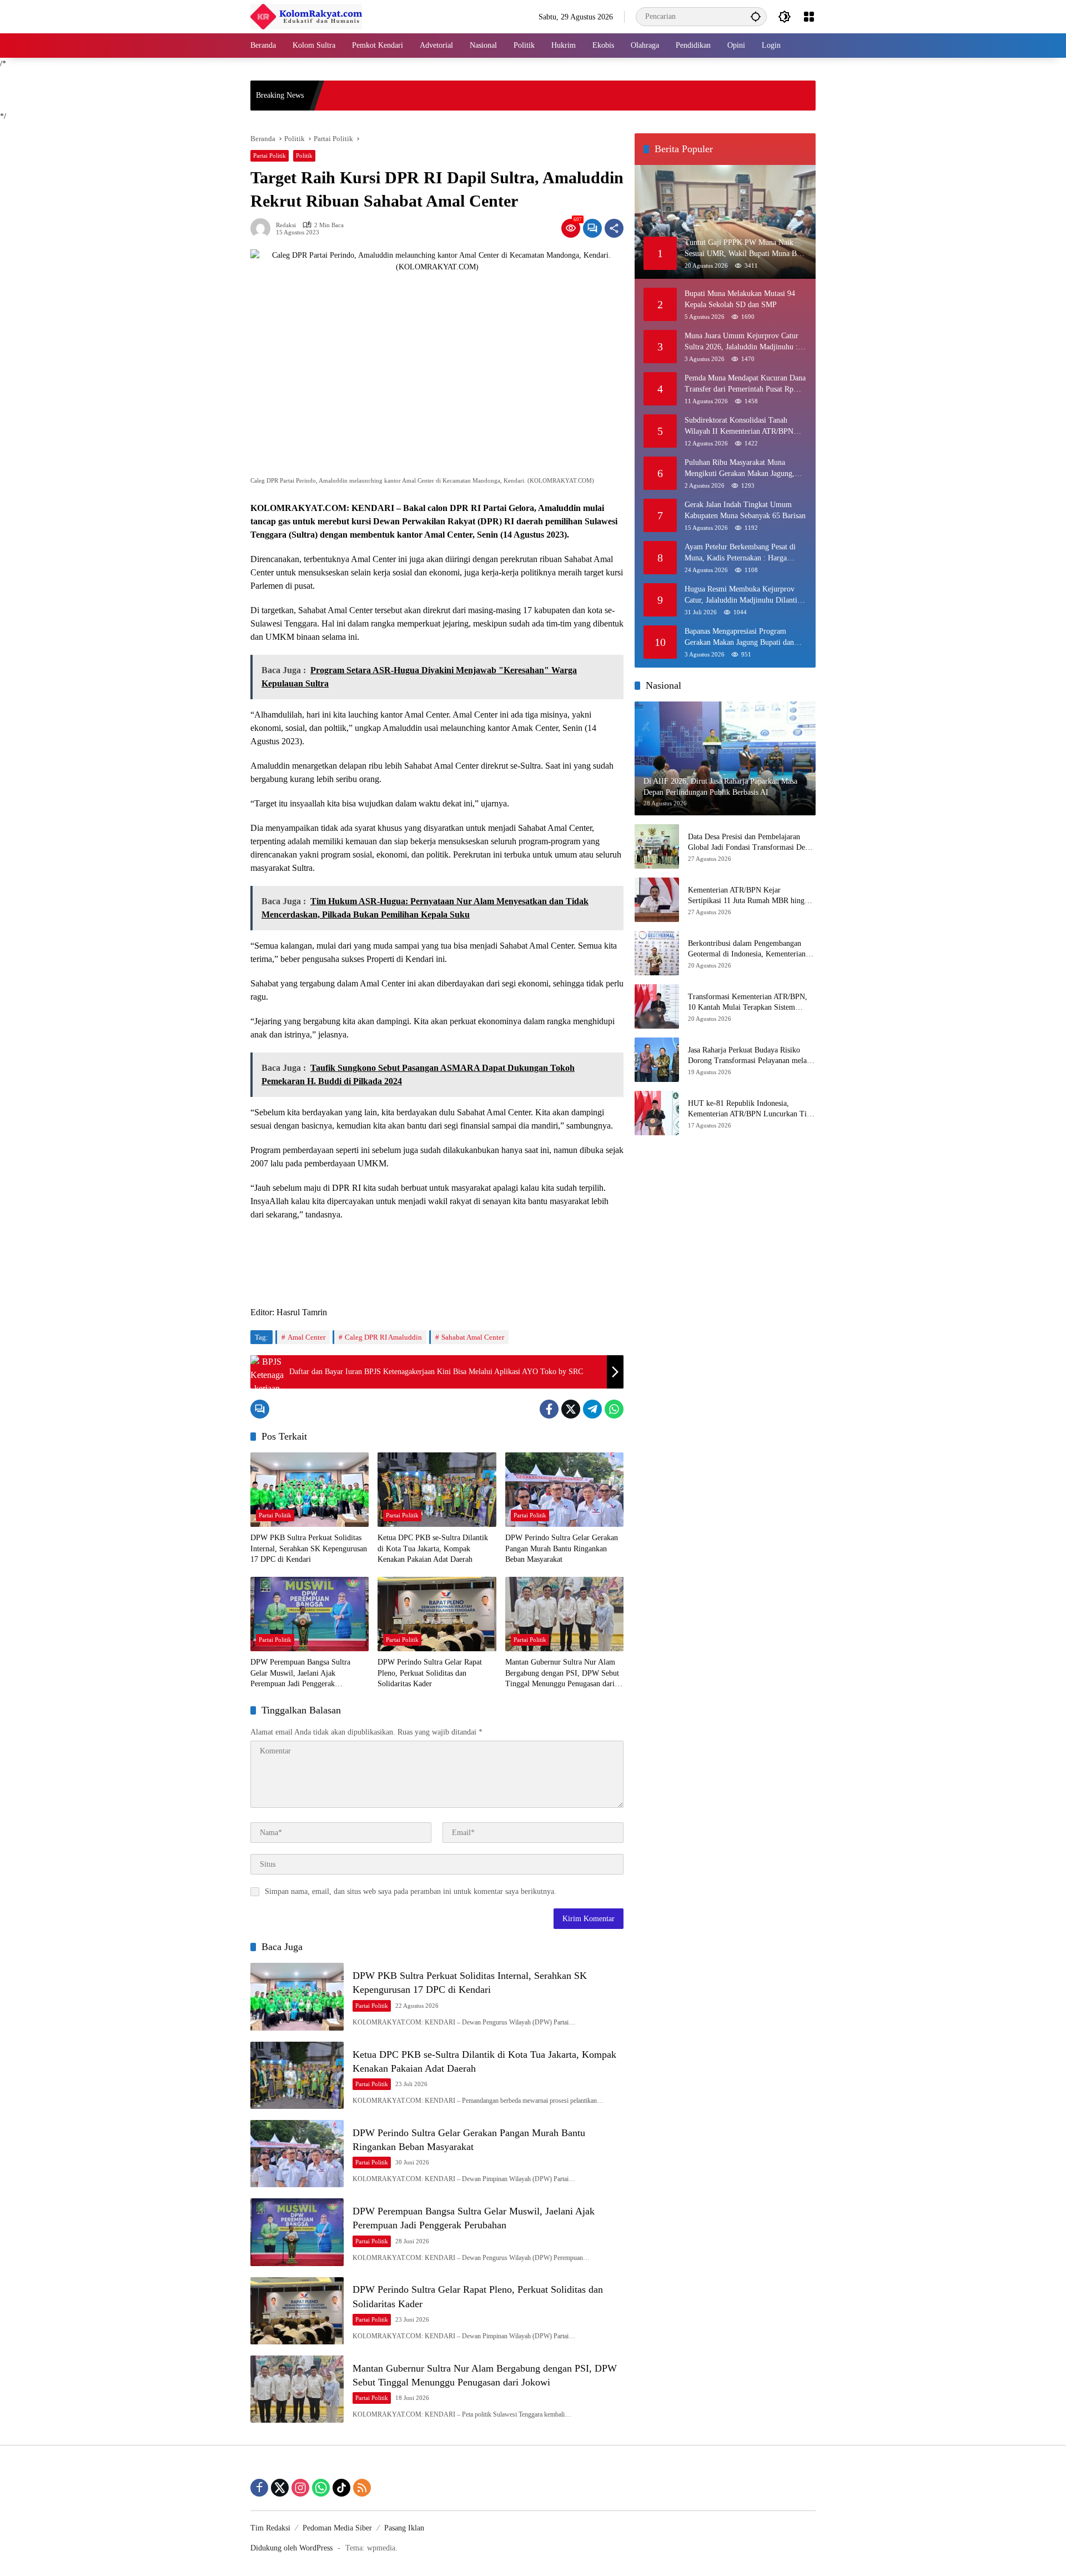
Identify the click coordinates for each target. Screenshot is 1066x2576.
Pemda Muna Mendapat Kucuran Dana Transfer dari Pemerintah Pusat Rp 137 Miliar (745, 384)
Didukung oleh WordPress (291, 2548)
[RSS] (362, 2488)
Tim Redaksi (270, 2528)
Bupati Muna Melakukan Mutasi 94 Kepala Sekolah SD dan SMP (740, 299)
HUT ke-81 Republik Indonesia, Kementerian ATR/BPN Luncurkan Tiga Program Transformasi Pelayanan (751, 1109)
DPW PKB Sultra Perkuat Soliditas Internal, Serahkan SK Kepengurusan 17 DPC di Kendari (309, 1548)
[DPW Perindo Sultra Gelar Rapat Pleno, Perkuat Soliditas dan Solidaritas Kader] (437, 1614)
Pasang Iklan (404, 2528)
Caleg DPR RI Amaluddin (383, 1337)
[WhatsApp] (614, 1409)
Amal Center (306, 1337)
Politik (304, 156)
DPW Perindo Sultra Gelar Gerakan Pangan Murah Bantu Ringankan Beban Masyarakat (562, 1548)
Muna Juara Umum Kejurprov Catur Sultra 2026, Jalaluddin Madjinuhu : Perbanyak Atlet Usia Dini (741, 342)
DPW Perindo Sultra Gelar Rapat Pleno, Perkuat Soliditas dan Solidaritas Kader (430, 1673)
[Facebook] (549, 1409)
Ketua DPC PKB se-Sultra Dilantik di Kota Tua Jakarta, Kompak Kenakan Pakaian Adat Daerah (433, 1548)
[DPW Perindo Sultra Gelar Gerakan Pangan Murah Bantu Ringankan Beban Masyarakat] (564, 1490)
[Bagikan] (614, 228)
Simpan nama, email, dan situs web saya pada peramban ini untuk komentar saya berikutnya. (411, 1891)
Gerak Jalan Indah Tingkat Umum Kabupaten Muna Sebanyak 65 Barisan (745, 510)
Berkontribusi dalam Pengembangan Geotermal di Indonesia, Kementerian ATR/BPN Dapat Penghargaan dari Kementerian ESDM (747, 949)
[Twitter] (571, 1409)
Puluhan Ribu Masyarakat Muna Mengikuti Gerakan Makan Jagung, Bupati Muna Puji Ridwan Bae (740, 468)
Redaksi (286, 225)
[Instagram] (300, 2488)
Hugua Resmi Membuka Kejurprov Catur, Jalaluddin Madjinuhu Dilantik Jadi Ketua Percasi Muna (743, 595)
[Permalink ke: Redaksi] (263, 228)
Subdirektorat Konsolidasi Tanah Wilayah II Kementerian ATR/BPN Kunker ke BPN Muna (739, 426)
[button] (756, 16)
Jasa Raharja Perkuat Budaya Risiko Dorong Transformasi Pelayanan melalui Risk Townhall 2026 (751, 1056)
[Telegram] (592, 1409)
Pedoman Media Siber (337, 2528)
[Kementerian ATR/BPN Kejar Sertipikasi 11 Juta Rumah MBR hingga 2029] (657, 900)
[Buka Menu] (809, 17)
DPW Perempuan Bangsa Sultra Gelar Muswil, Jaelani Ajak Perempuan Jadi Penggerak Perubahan (300, 1674)
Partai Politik (270, 156)
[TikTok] (341, 2488)
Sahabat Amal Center (473, 1337)
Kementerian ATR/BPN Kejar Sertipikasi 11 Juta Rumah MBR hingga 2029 (750, 896)
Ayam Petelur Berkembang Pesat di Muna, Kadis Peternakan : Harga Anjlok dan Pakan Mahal (740, 553)
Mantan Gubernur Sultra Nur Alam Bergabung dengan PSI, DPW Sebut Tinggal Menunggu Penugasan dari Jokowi (562, 1674)
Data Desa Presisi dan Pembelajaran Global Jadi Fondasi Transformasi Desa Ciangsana (750, 843)
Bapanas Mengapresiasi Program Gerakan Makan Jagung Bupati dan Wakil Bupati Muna (739, 637)
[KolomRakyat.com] (306, 16)
